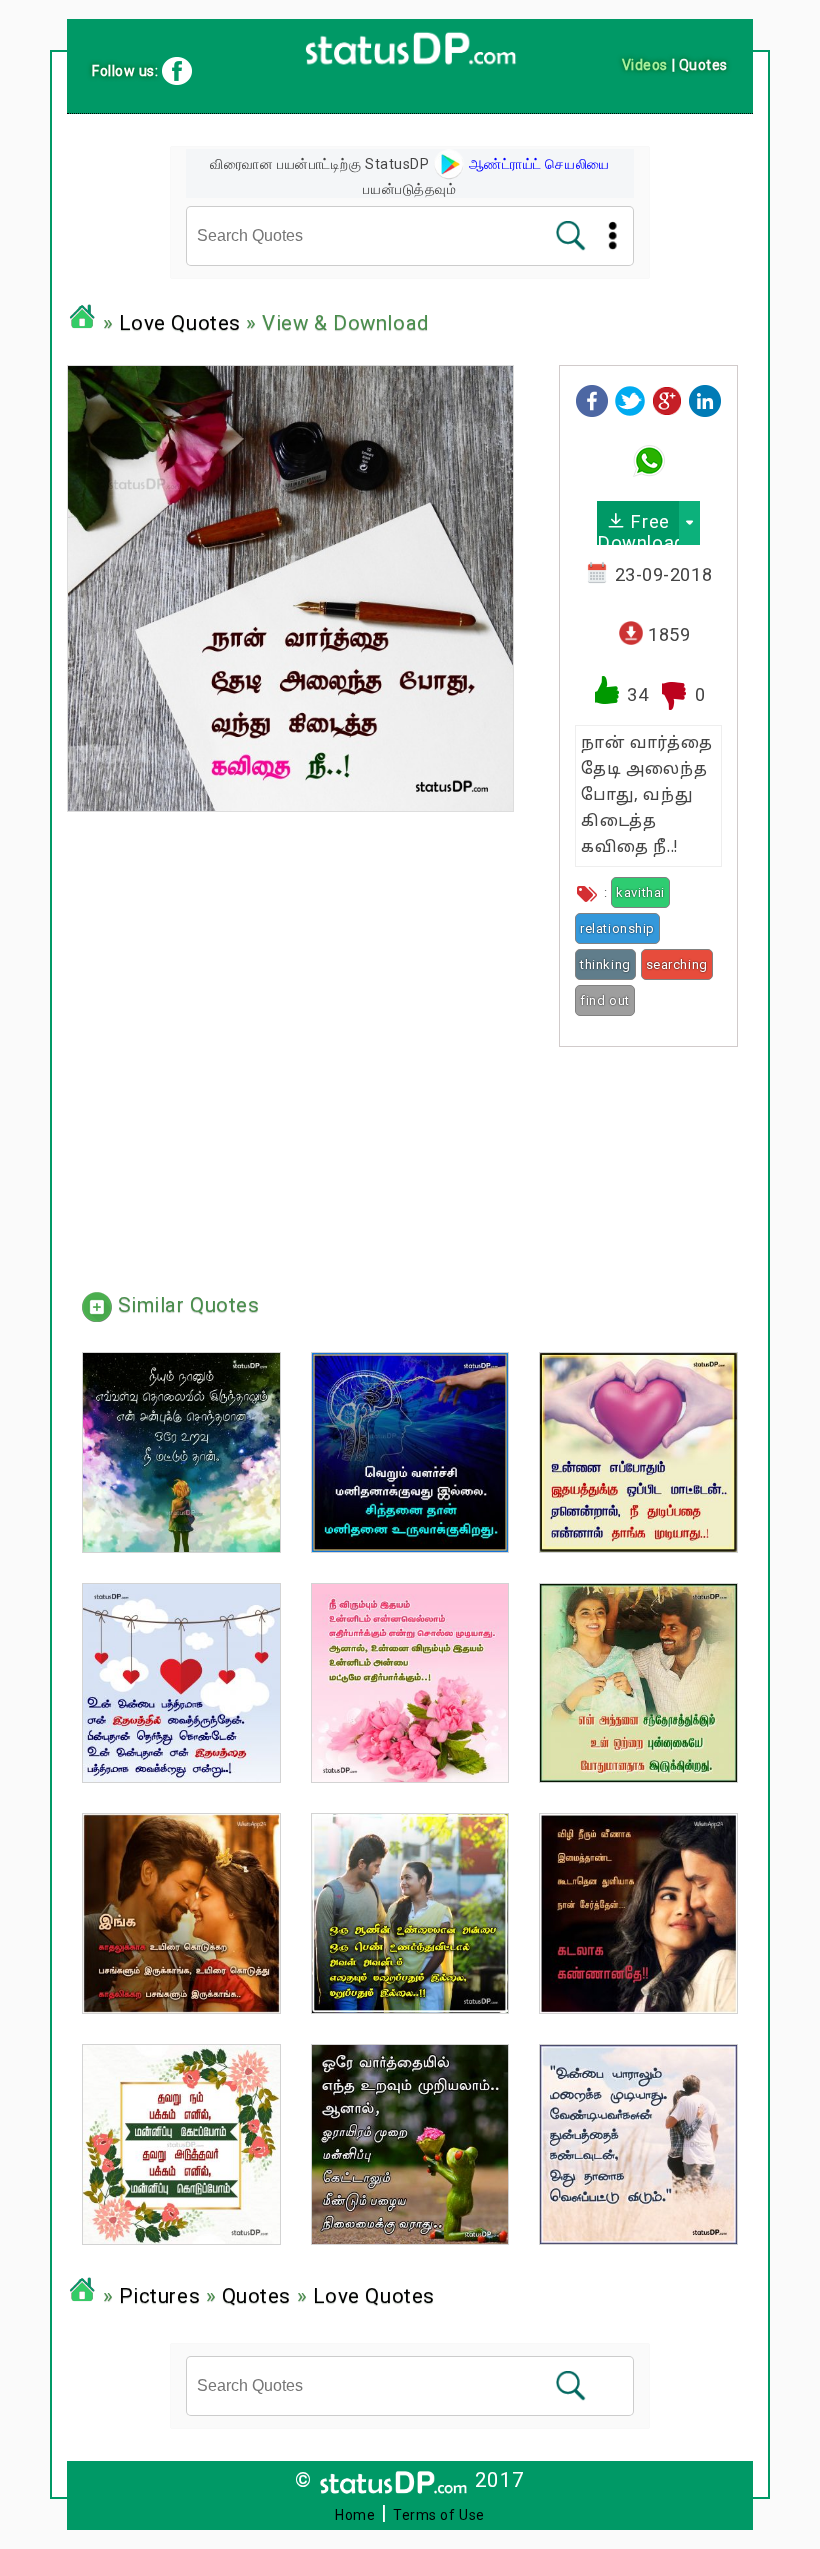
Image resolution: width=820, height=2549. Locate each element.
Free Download (638, 528)
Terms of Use (439, 2515)
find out (604, 1000)
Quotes (256, 2296)
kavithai (640, 892)
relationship (617, 928)
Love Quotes (180, 323)
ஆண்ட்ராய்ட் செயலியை (537, 164)
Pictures (159, 2296)
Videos (645, 65)
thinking (605, 964)
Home (355, 2515)
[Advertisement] (648, 1162)
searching (677, 964)
